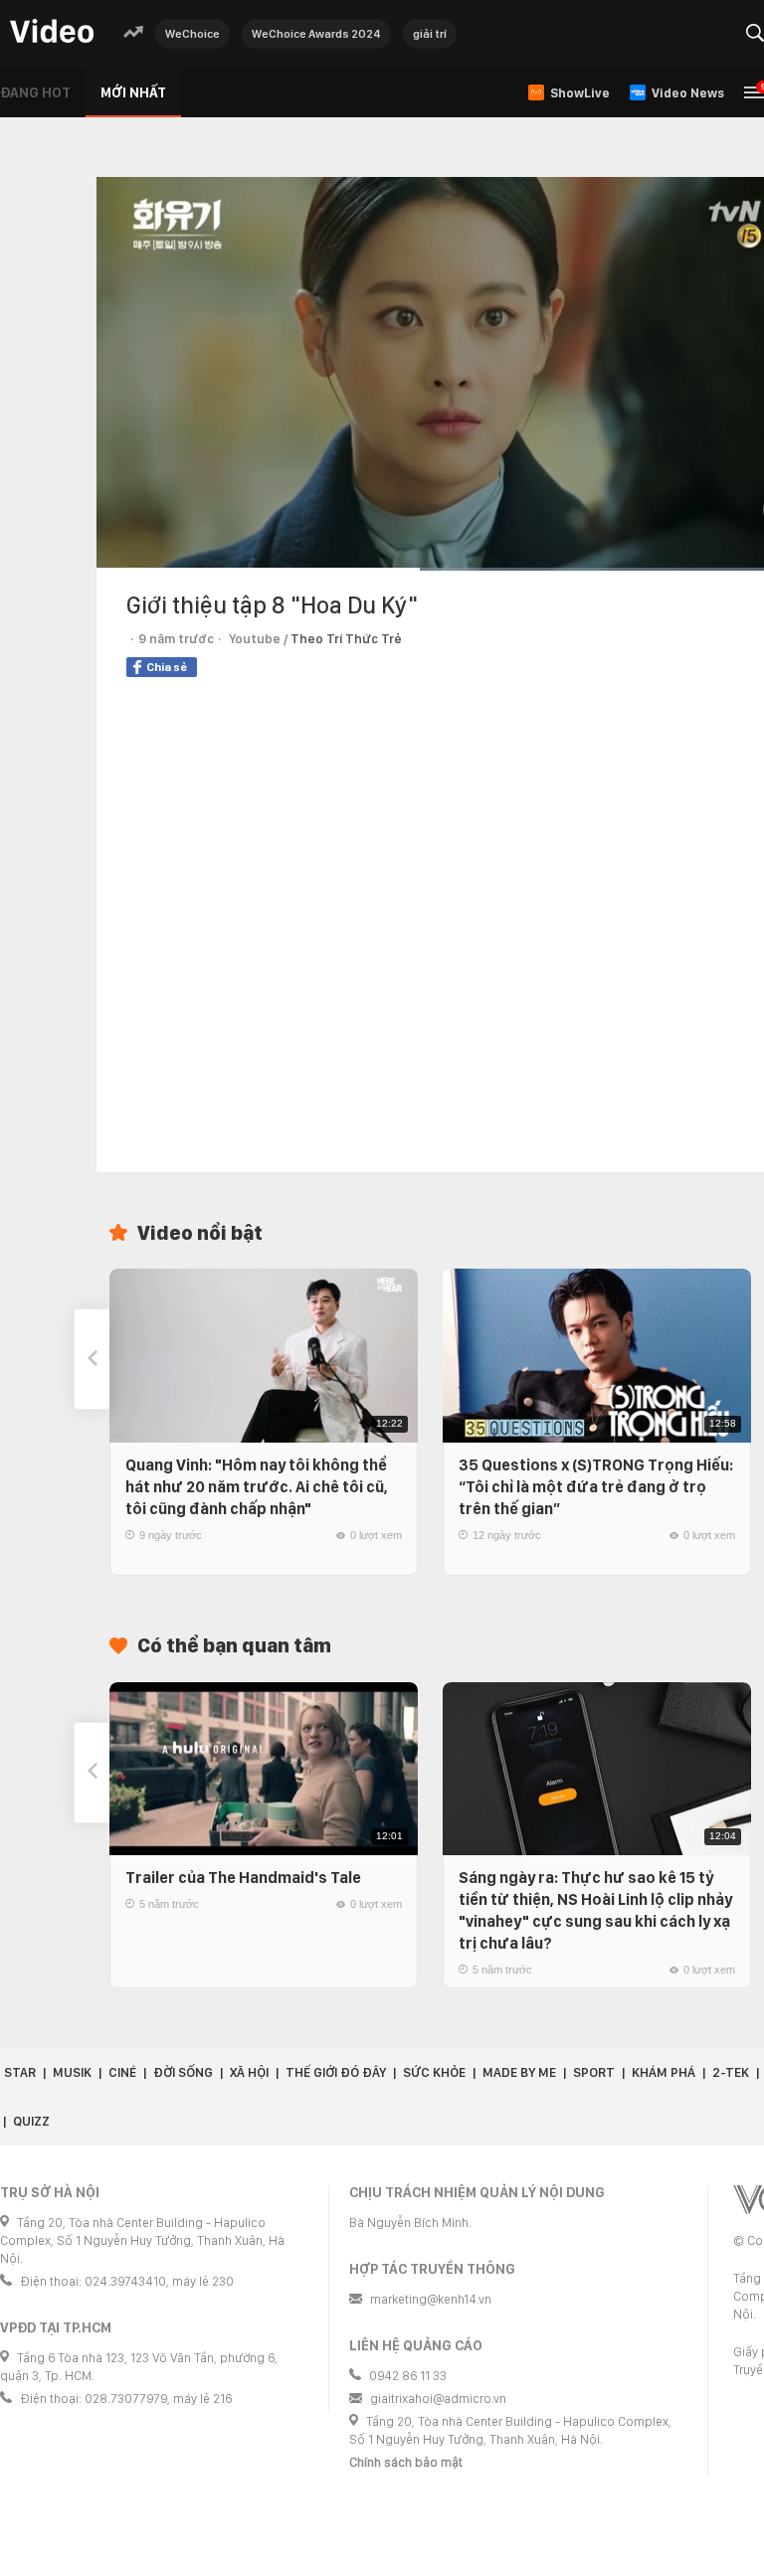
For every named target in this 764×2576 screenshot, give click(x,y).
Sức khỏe (434, 2072)
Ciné (122, 2072)
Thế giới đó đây (336, 2072)
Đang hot (35, 92)
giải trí (430, 34)
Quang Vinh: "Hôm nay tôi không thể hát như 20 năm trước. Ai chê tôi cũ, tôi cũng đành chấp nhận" (257, 1487)
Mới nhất (133, 92)
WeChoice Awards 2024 (316, 34)
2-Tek (731, 2072)
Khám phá (664, 2072)
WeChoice (192, 34)
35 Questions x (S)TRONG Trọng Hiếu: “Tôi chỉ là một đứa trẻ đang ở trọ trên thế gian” (596, 1487)
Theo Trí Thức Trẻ (346, 639)
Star (20, 2072)
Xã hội (249, 2072)
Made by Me (519, 2072)
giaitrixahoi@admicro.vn (438, 2399)
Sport (594, 2072)
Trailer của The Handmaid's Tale (243, 1878)
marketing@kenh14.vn (431, 2299)
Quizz (31, 2121)
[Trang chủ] (52, 32)
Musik (72, 2072)
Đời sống (183, 2072)
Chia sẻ (167, 667)
